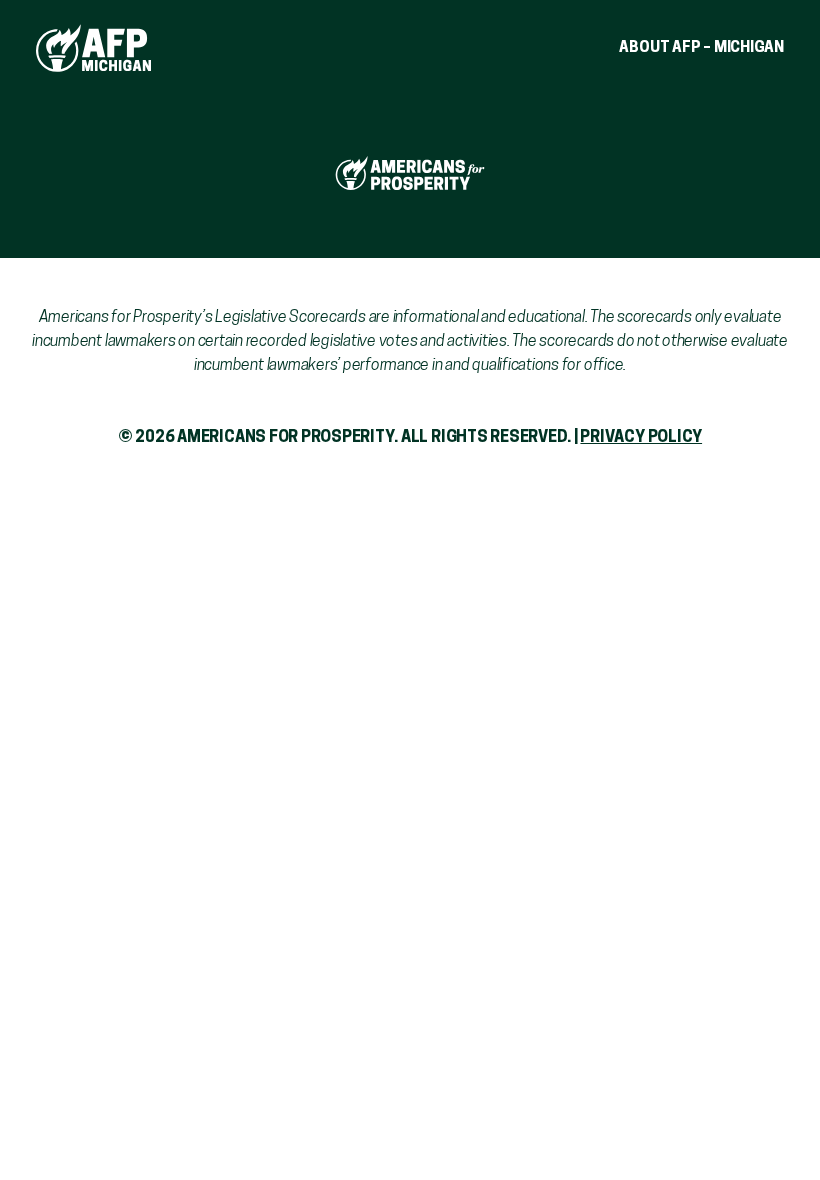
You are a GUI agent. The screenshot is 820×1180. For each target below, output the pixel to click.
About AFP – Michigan (701, 48)
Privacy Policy (641, 438)
